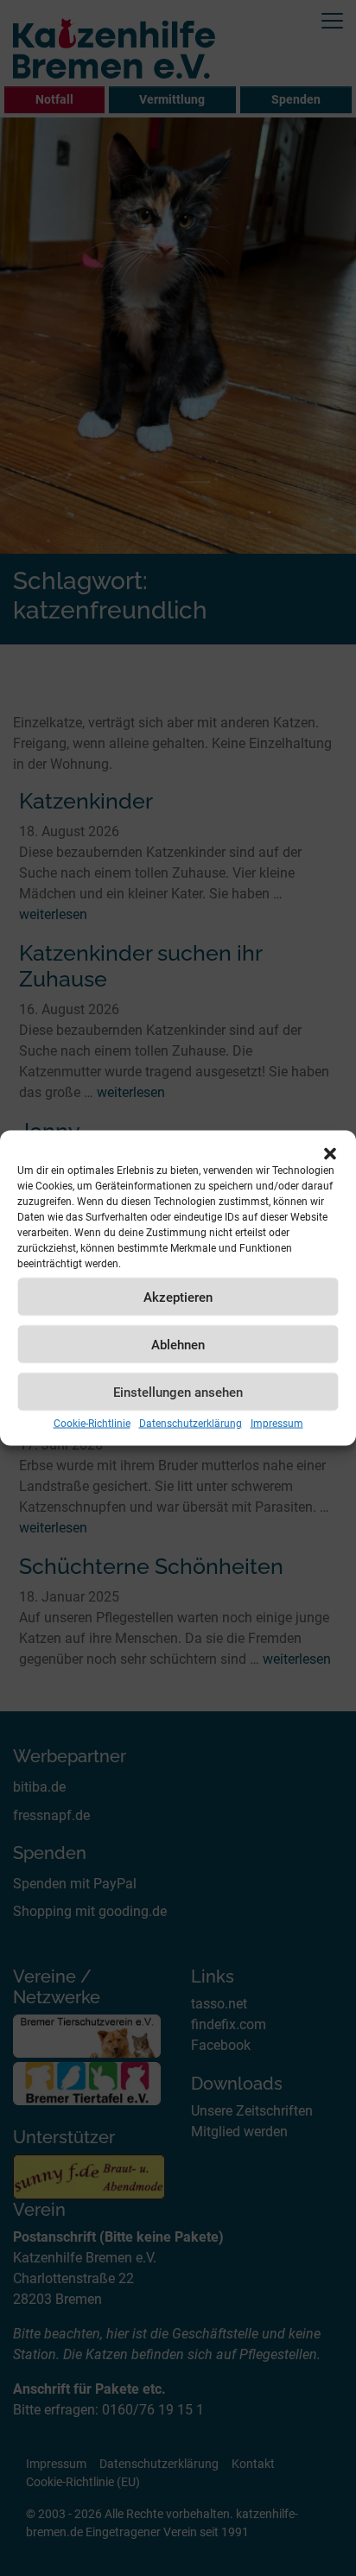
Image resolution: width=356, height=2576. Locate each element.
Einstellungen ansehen (178, 1392)
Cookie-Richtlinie (92, 1424)
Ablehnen (178, 1344)
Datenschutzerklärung (191, 1424)
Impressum (277, 1424)
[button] (330, 1152)
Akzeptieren (178, 1297)
